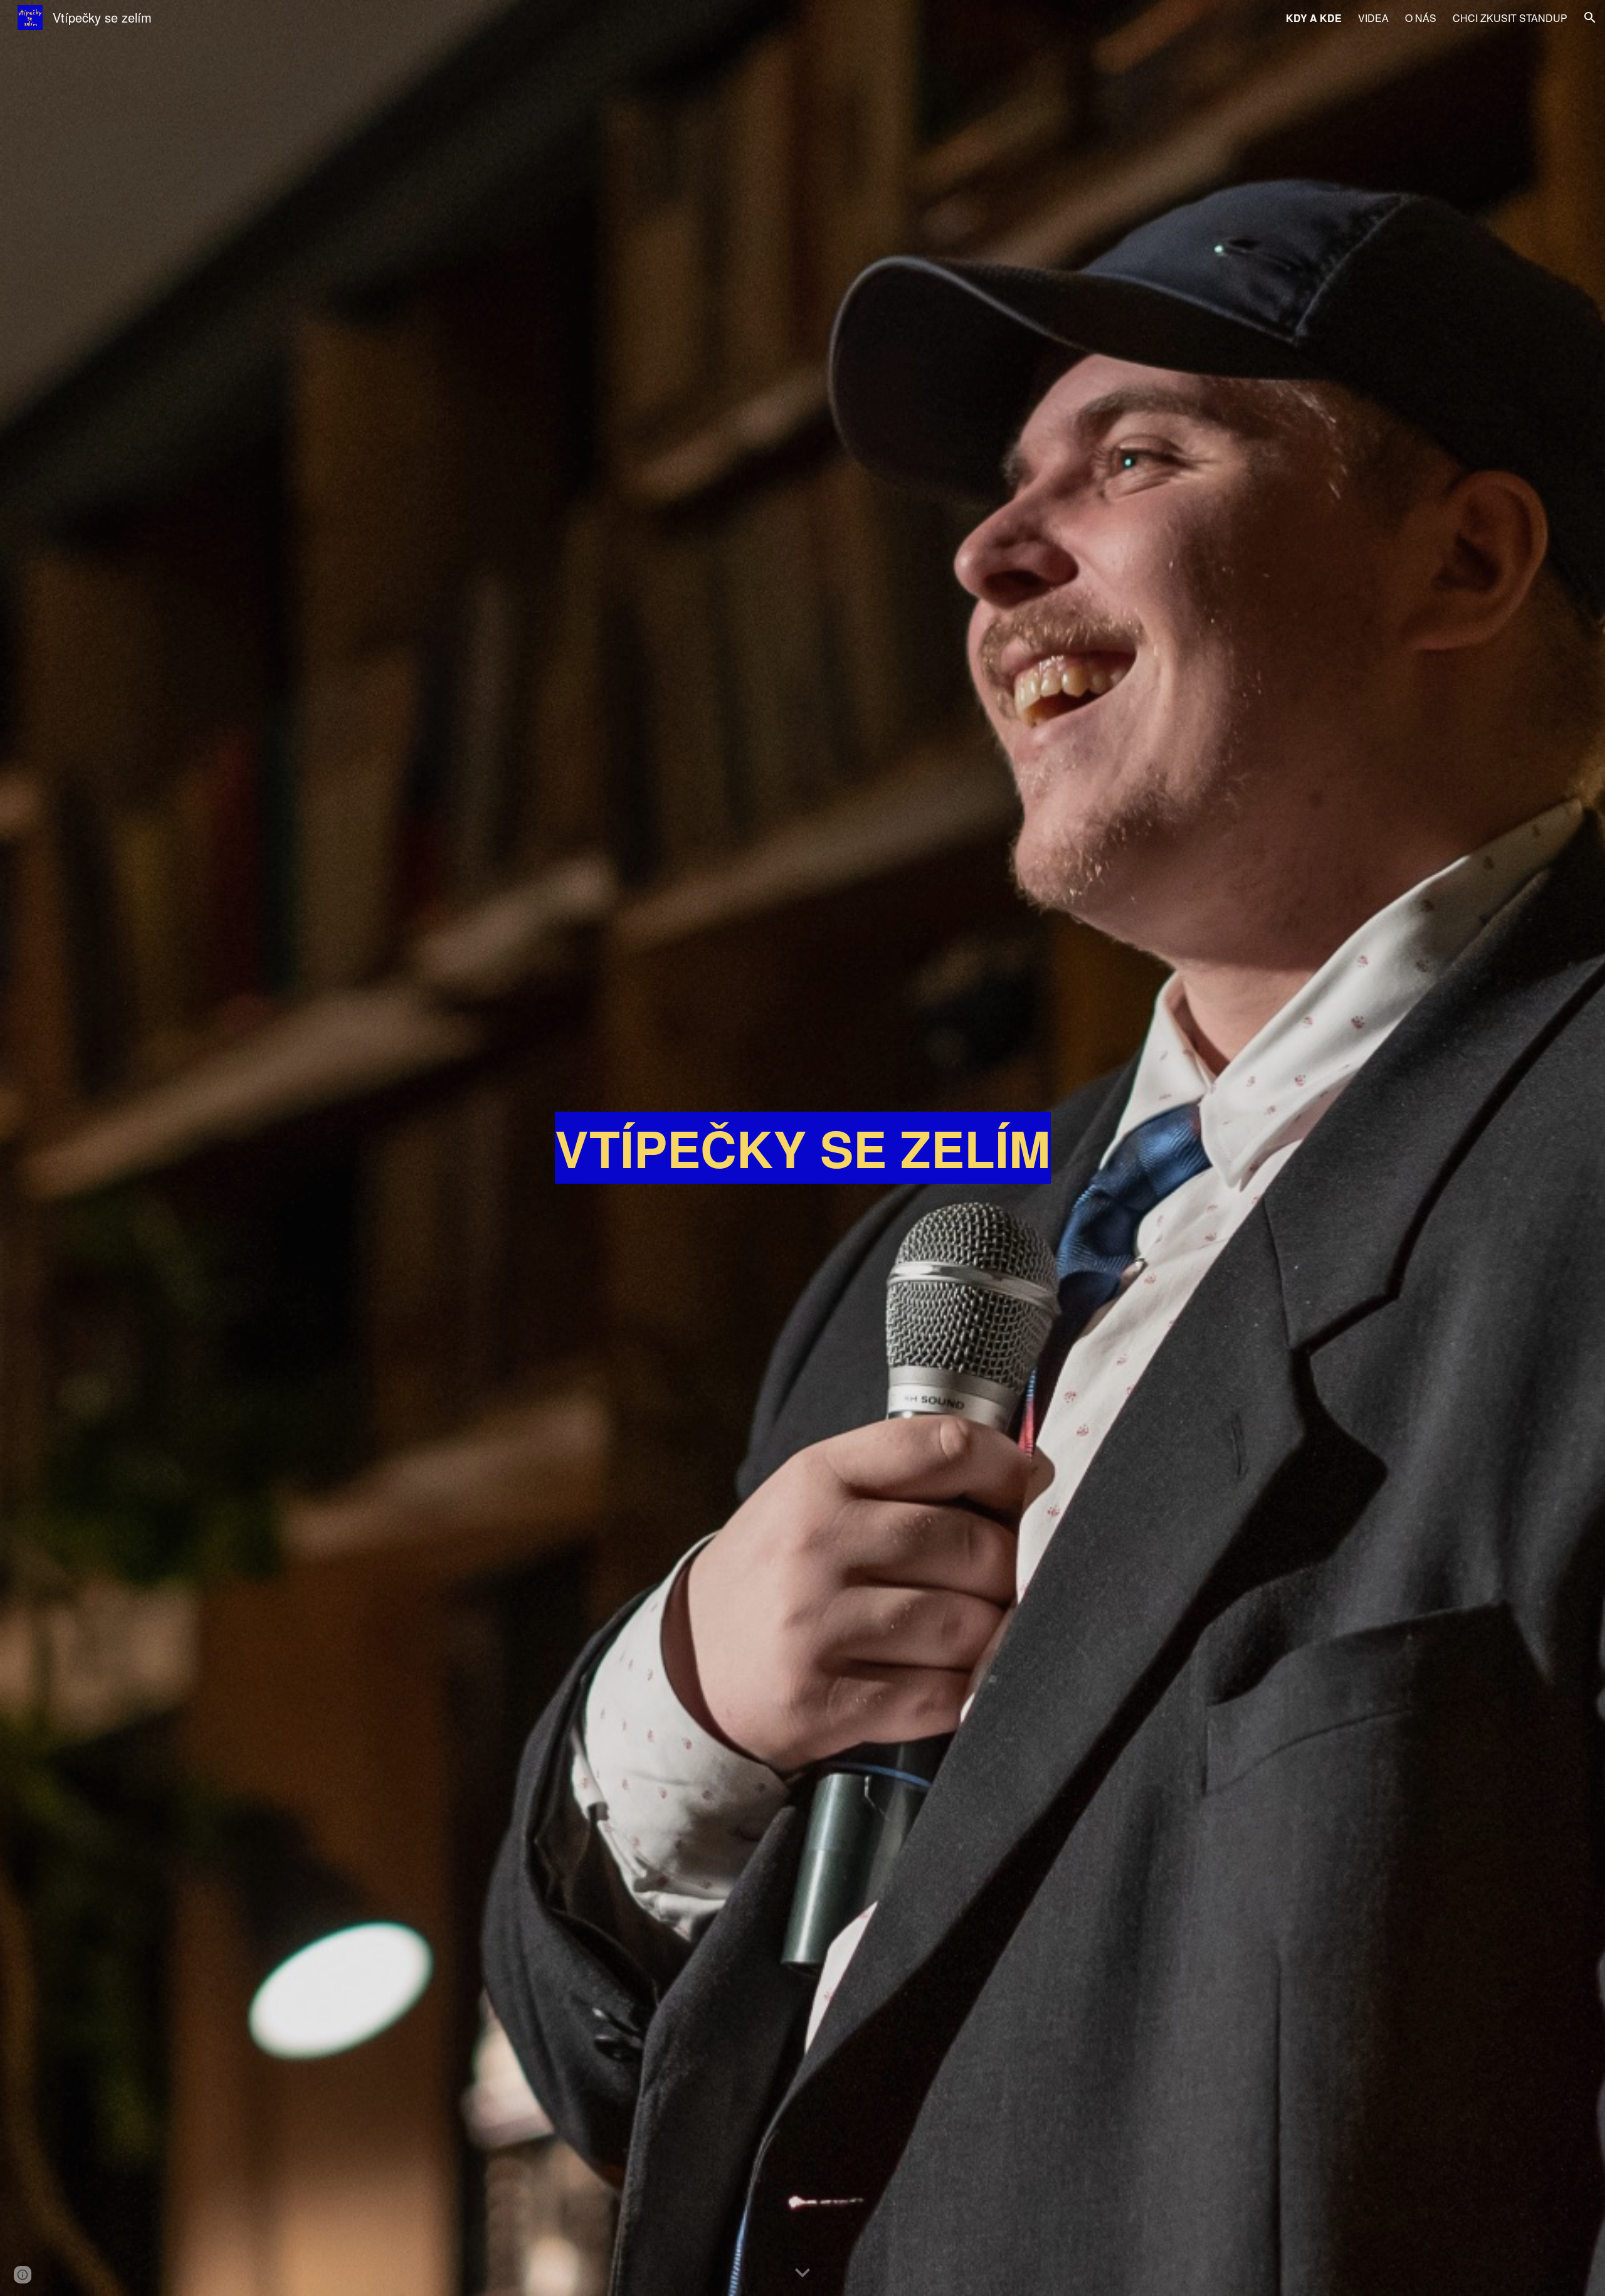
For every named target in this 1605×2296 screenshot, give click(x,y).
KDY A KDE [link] (1314, 18)
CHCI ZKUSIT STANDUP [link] (1510, 18)
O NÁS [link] (1421, 18)
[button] (1590, 18)
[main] (802, 1148)
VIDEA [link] (1373, 18)
